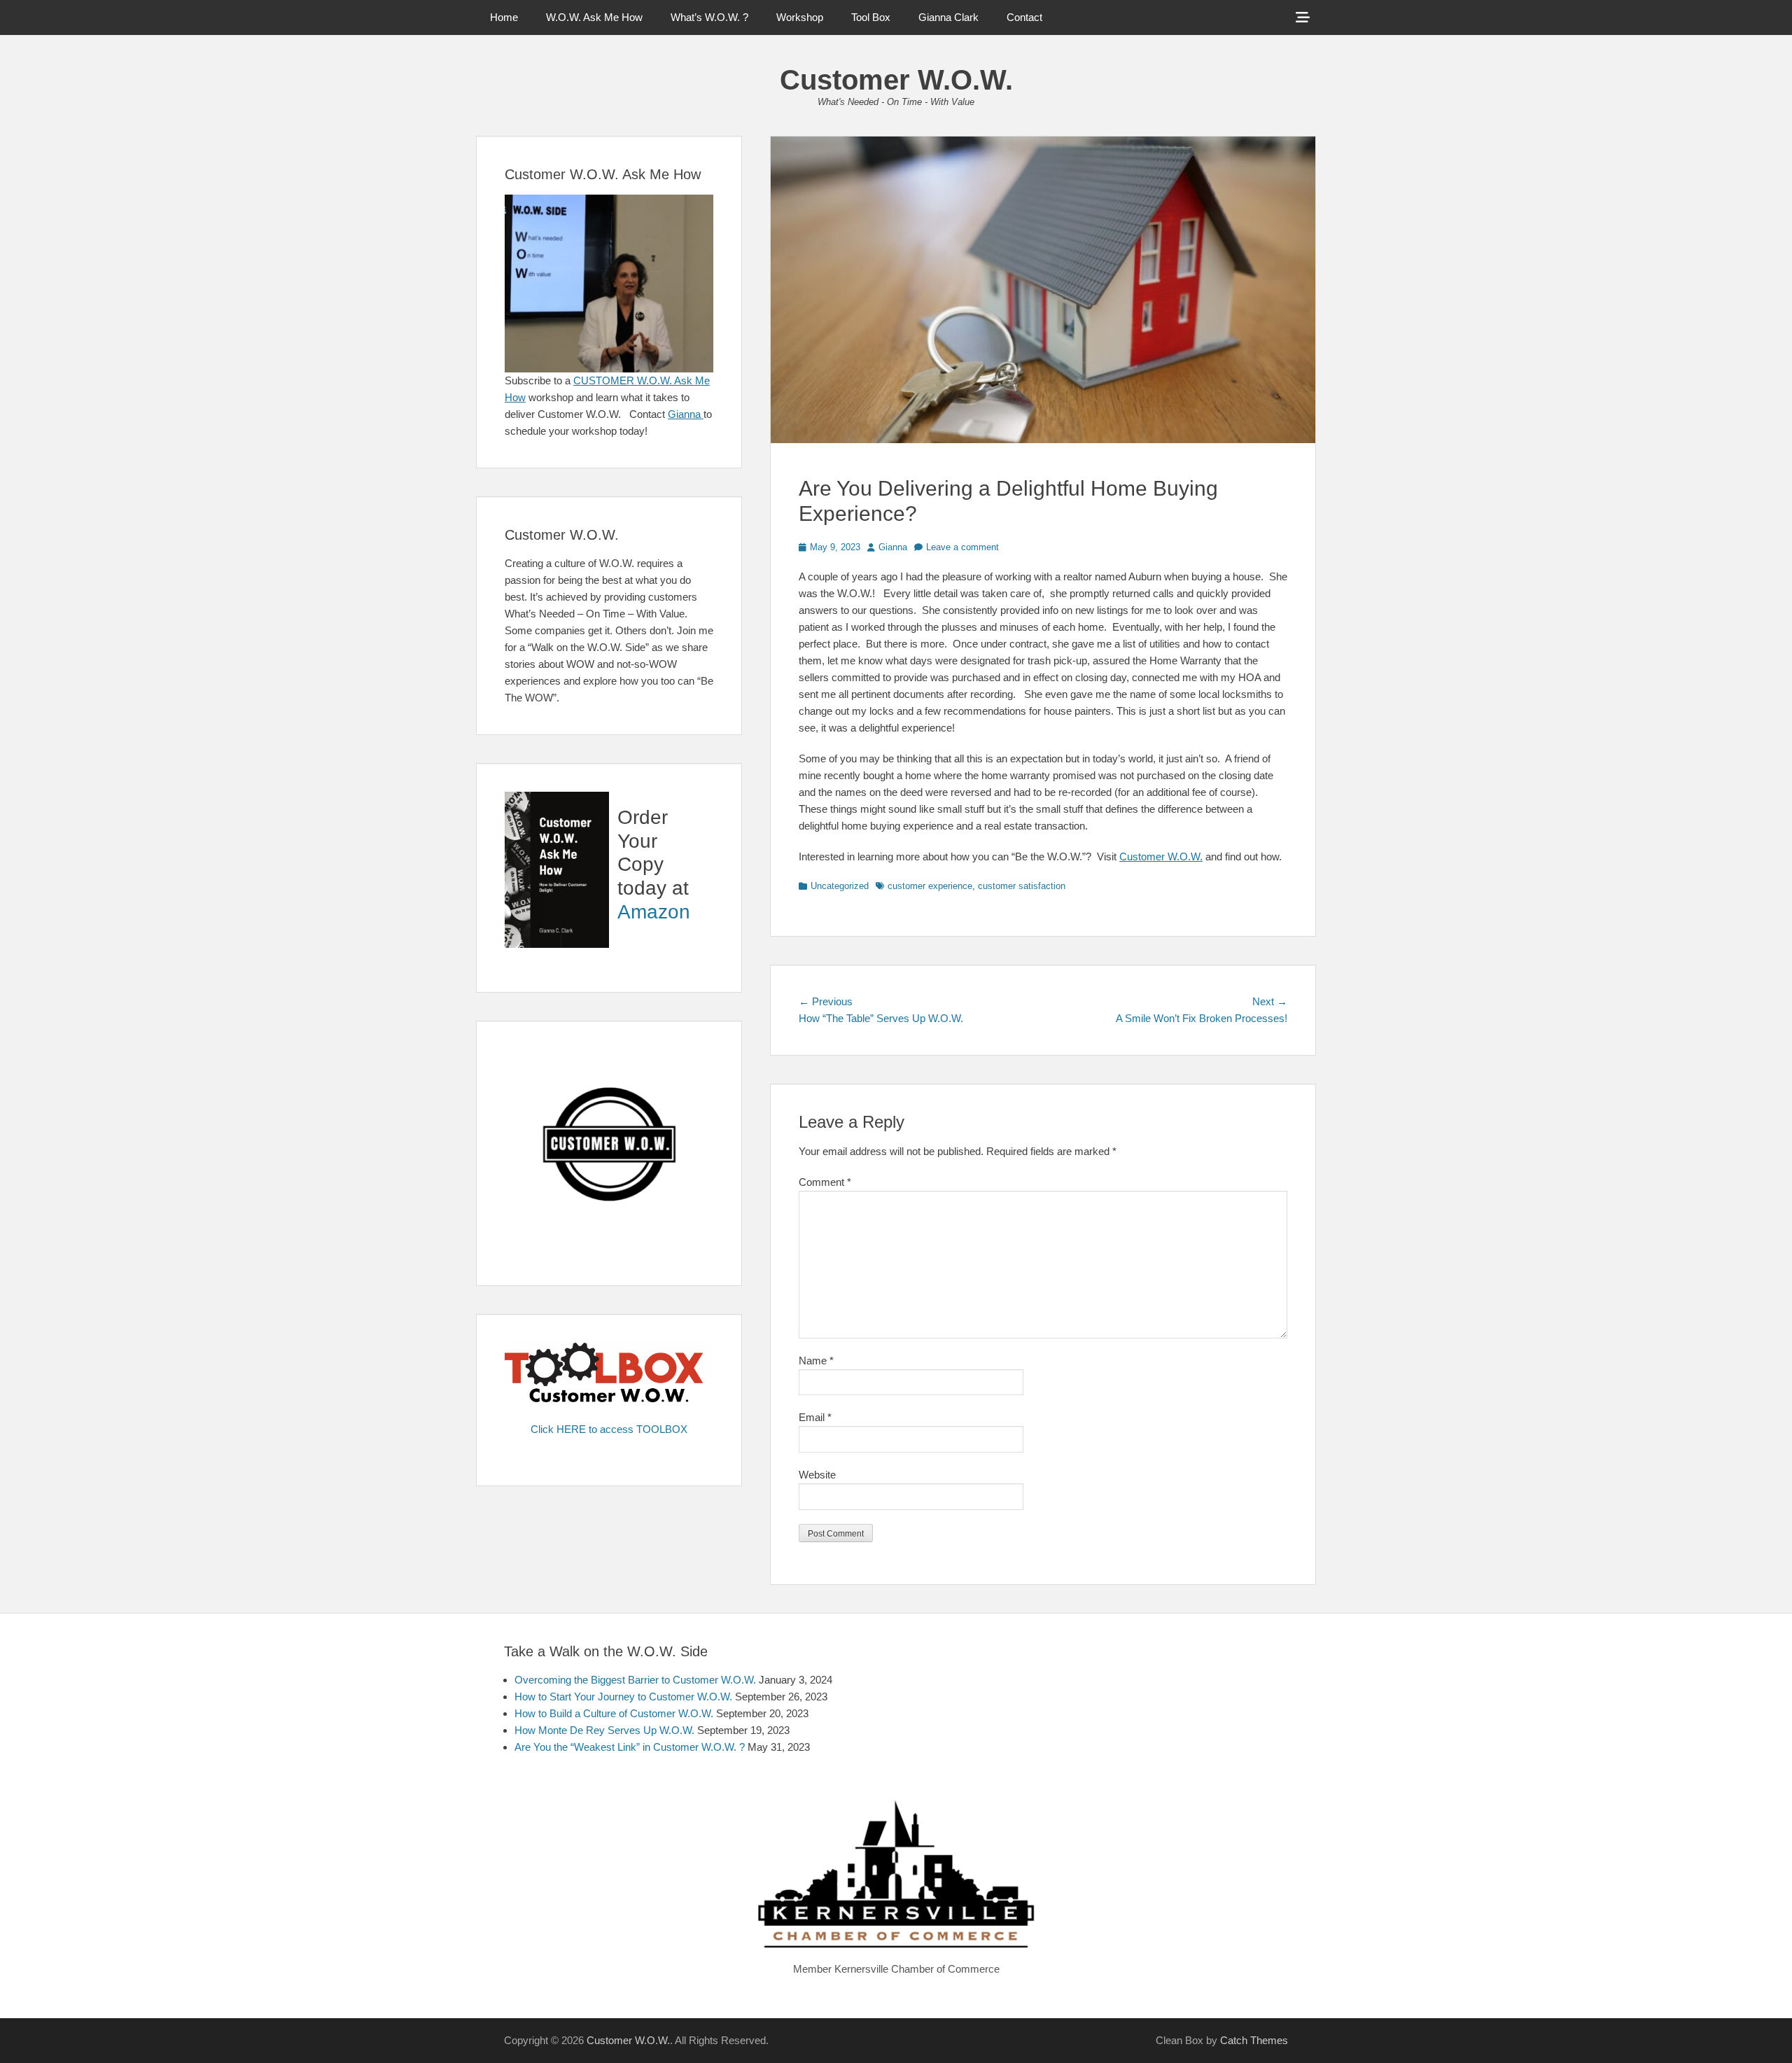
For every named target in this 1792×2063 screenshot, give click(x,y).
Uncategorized (840, 886)
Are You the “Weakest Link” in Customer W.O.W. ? (630, 1747)
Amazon (654, 912)
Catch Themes (1254, 2040)
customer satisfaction (1022, 886)
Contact (1024, 17)
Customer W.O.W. (896, 80)
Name (816, 1361)
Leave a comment (962, 547)
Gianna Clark (948, 17)
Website (817, 1475)
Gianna (893, 547)
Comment (825, 1182)
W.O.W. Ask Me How (594, 17)
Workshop (800, 17)
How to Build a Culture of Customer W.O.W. (614, 1713)
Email (815, 1417)
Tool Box (871, 17)
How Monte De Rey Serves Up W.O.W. (604, 1730)
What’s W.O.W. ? (709, 17)
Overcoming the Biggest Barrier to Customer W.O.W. (635, 1680)
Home (504, 17)
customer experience (930, 886)
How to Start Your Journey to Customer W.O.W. (623, 1697)
